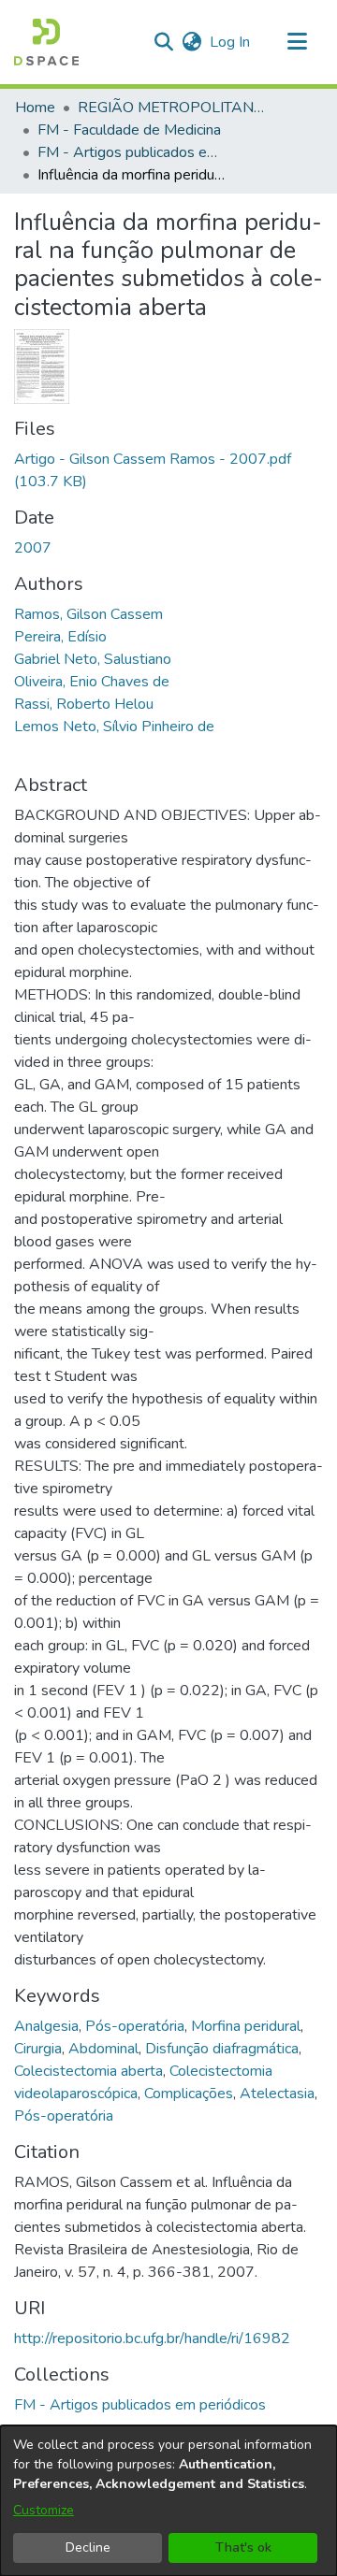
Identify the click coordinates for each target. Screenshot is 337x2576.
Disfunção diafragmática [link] (222, 2049)
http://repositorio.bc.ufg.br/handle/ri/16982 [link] (152, 2339)
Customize (44, 2510)
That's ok (243, 2547)
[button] (46, 42)
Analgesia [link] (46, 2026)
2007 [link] (33, 548)
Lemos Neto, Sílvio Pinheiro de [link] (114, 727)
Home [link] (35, 108)
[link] (140, 2405)
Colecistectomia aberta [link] (88, 2071)
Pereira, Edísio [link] (60, 637)
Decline (88, 2547)
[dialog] (168, 2501)
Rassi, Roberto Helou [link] (84, 704)
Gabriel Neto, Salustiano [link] (93, 659)
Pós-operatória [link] (135, 2026)
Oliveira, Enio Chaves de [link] (92, 682)
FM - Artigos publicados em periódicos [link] (131, 152)
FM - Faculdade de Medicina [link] (129, 130)
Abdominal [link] (103, 2049)
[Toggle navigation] (297, 42)
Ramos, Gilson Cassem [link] (88, 614)
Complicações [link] (189, 2094)
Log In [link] (231, 42)
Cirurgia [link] (38, 2049)
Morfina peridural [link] (246, 2026)
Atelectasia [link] (277, 2094)
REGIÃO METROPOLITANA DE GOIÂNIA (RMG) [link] (171, 108)
